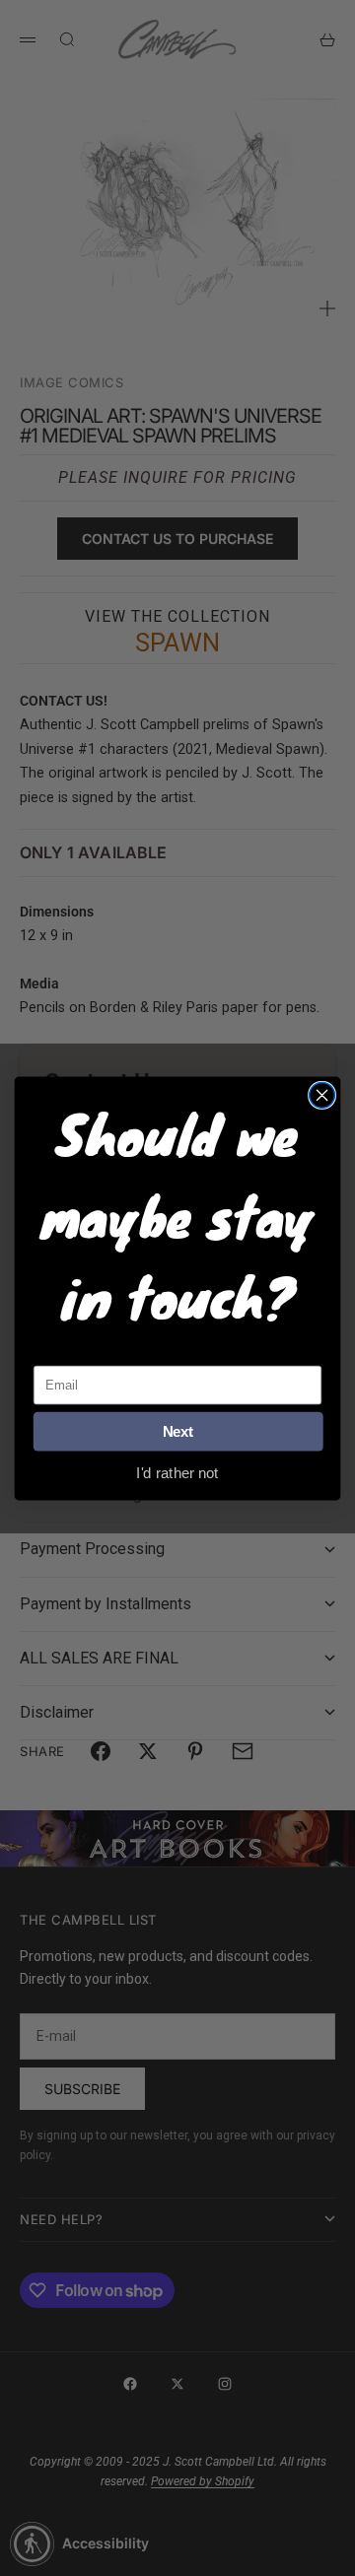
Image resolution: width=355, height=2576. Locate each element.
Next (178, 1431)
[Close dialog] (322, 1095)
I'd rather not (177, 1472)
